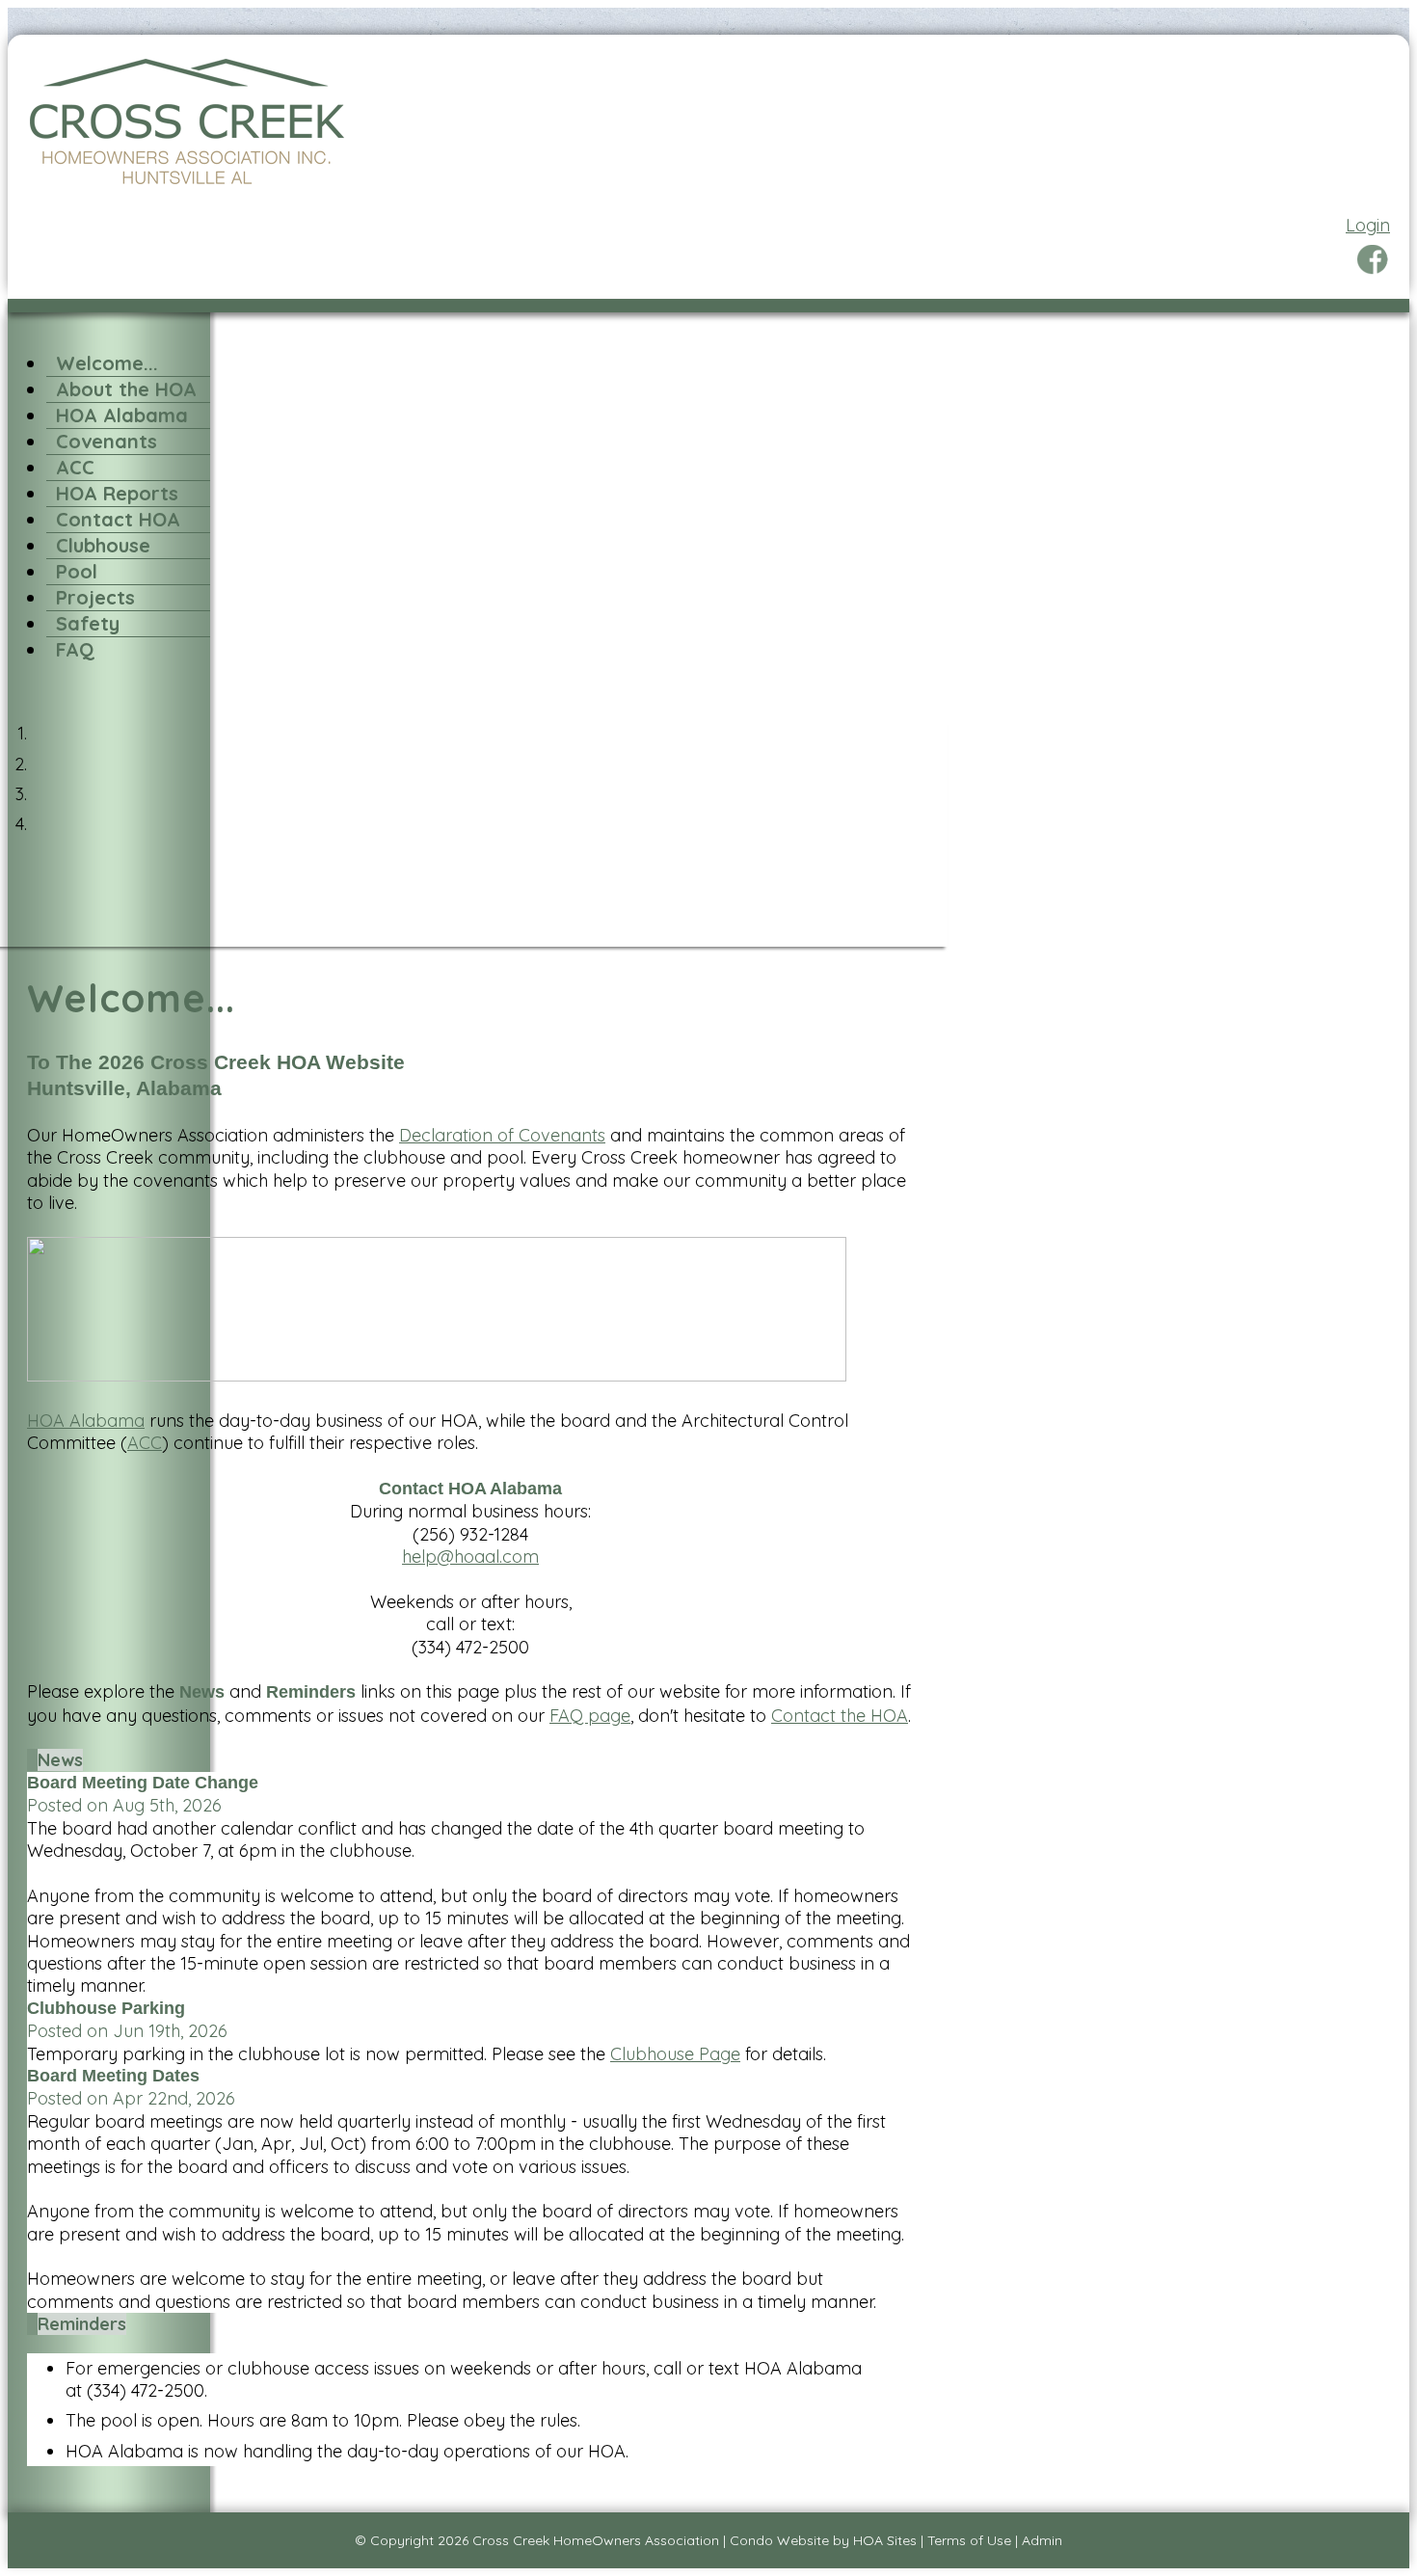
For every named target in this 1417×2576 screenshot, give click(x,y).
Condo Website (779, 2540)
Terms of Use (969, 2540)
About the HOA (126, 389)
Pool (77, 571)
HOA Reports (117, 493)
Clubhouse (103, 545)
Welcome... (107, 363)
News (60, 1760)
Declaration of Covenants (502, 1135)
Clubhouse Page (675, 2054)
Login (1368, 225)
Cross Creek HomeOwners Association (596, 2540)
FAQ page (590, 1716)
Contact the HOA (840, 1716)
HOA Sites (885, 2540)
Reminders (82, 2324)
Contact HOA (118, 519)
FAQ (75, 649)
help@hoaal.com (470, 1556)
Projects (95, 597)
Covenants (107, 441)
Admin (1042, 2540)
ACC (75, 467)
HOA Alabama (122, 415)
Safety (88, 623)
